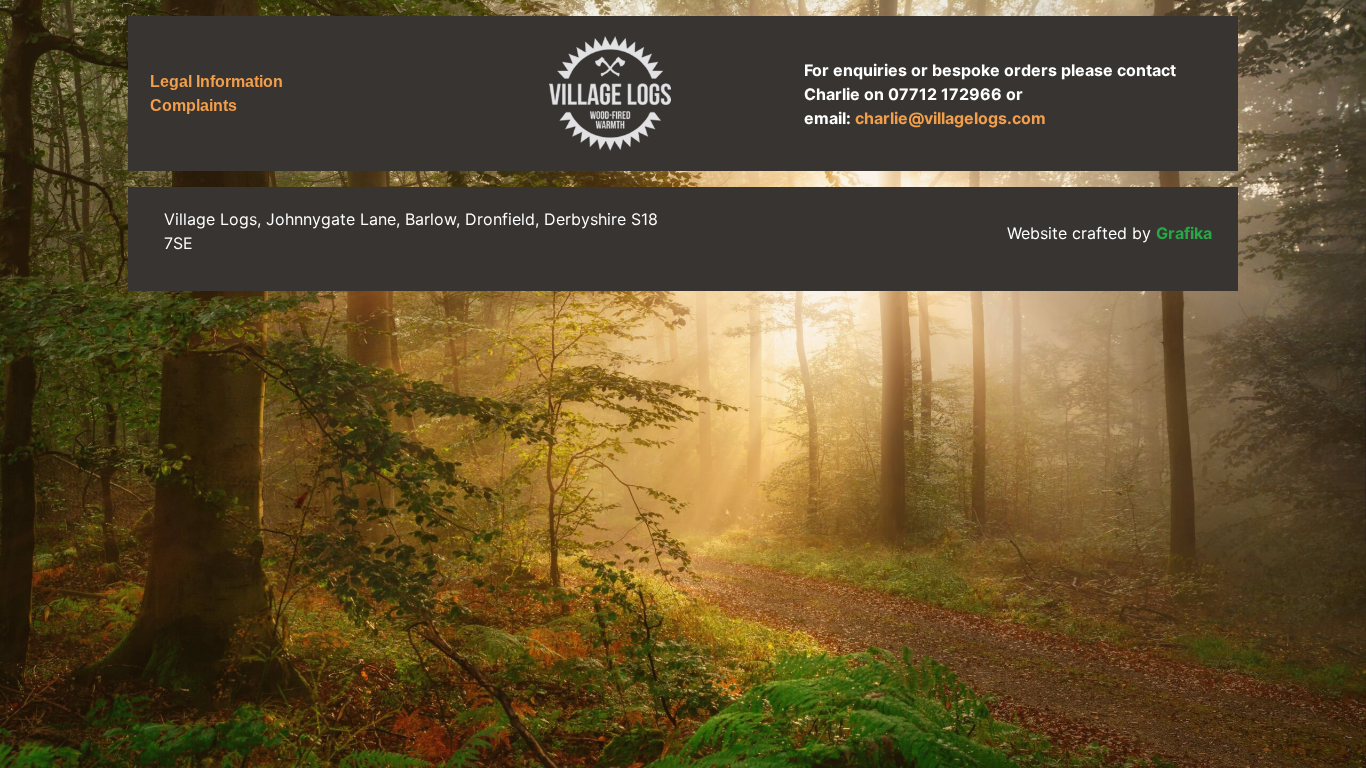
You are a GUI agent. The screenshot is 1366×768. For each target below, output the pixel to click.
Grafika (1184, 233)
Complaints (193, 105)
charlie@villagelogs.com (950, 118)
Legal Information (216, 81)
